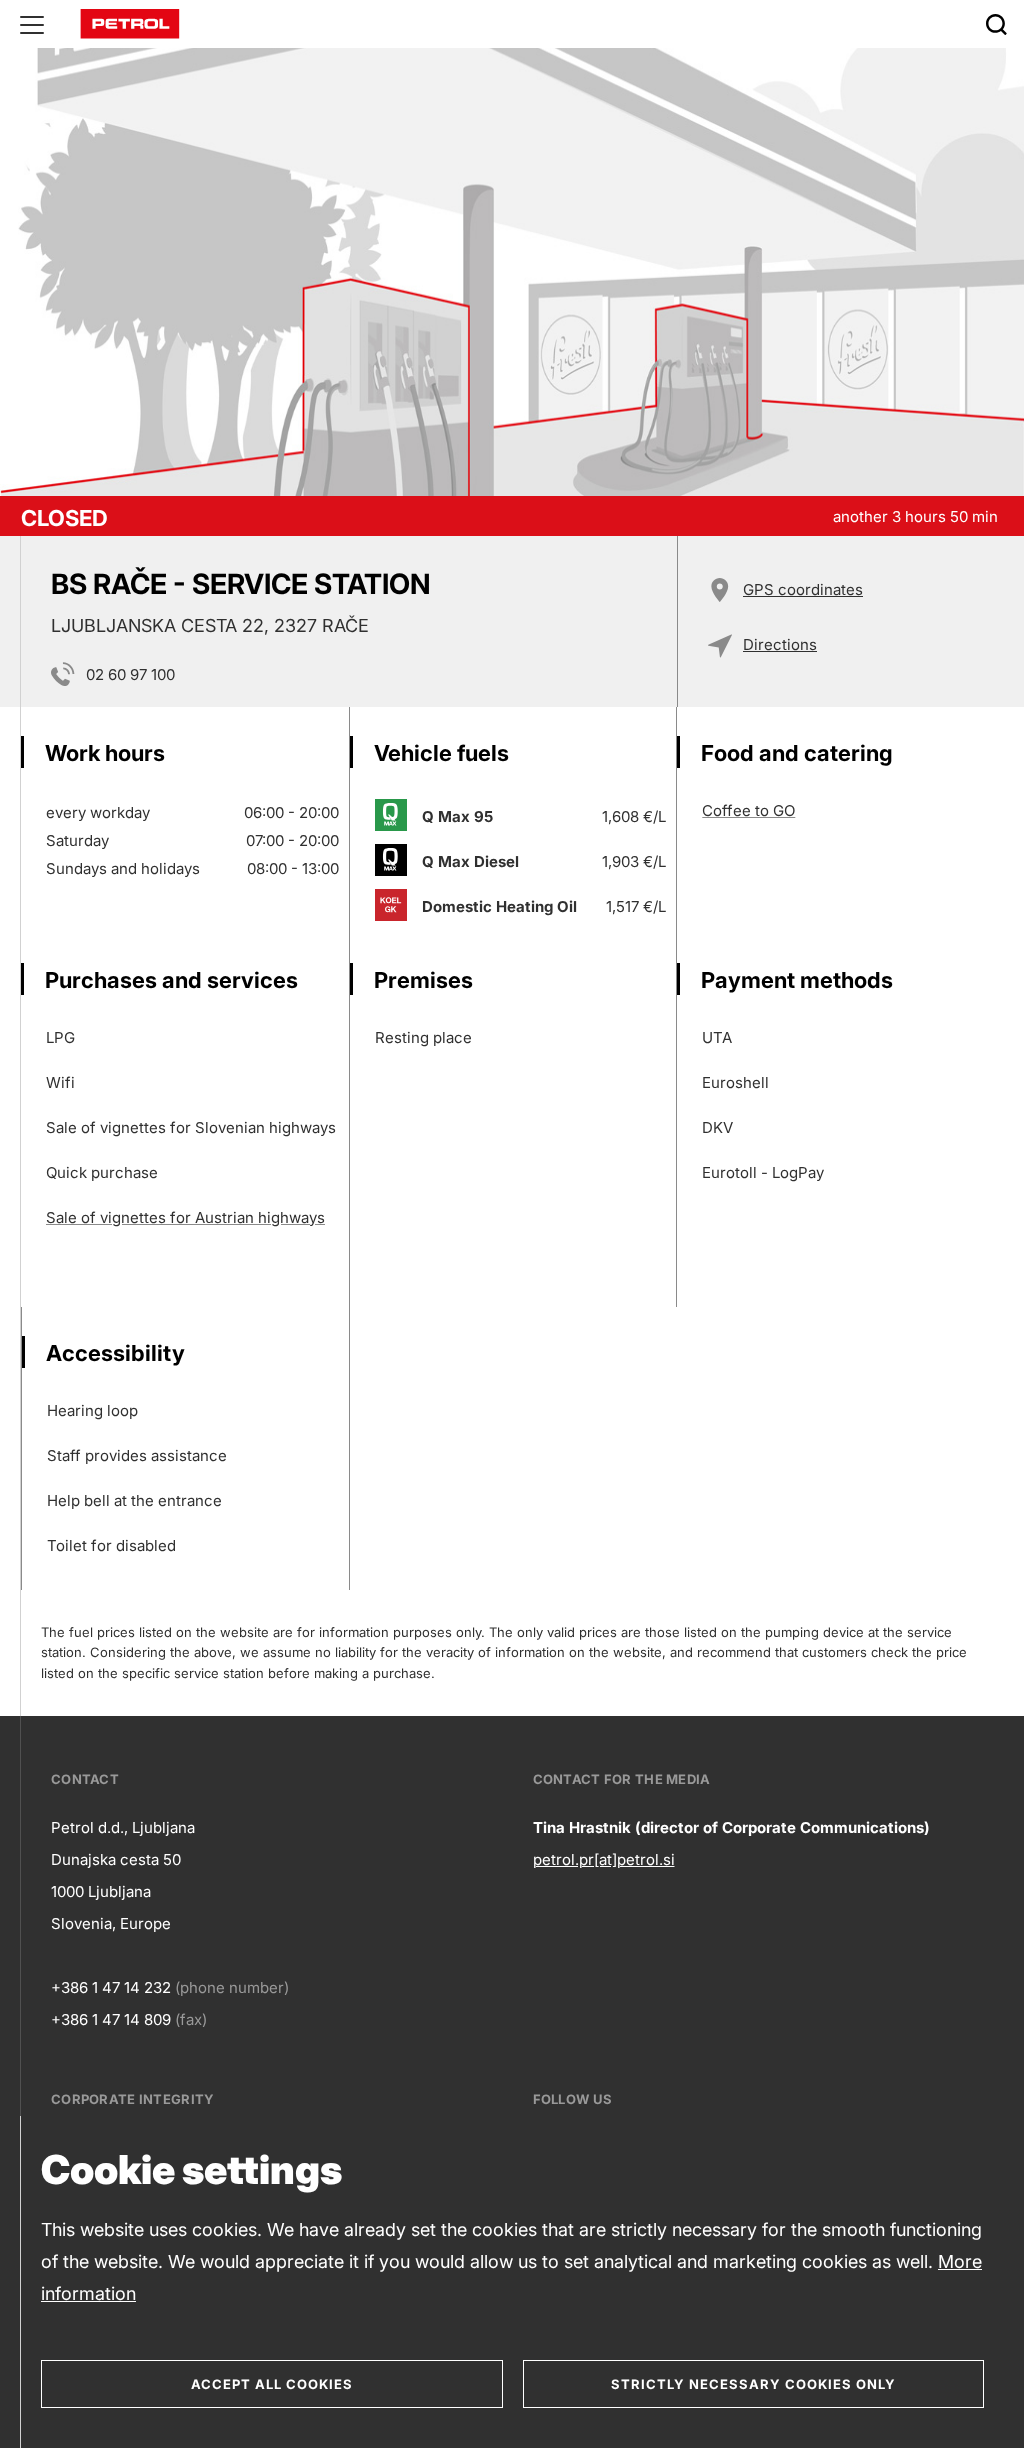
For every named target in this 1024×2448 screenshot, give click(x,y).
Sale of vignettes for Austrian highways (185, 1217)
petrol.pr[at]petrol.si (604, 1859)
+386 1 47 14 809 (111, 2019)
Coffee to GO (748, 810)
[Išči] (996, 24)
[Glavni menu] (32, 24)
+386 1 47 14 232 (111, 1987)
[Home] (130, 22)
